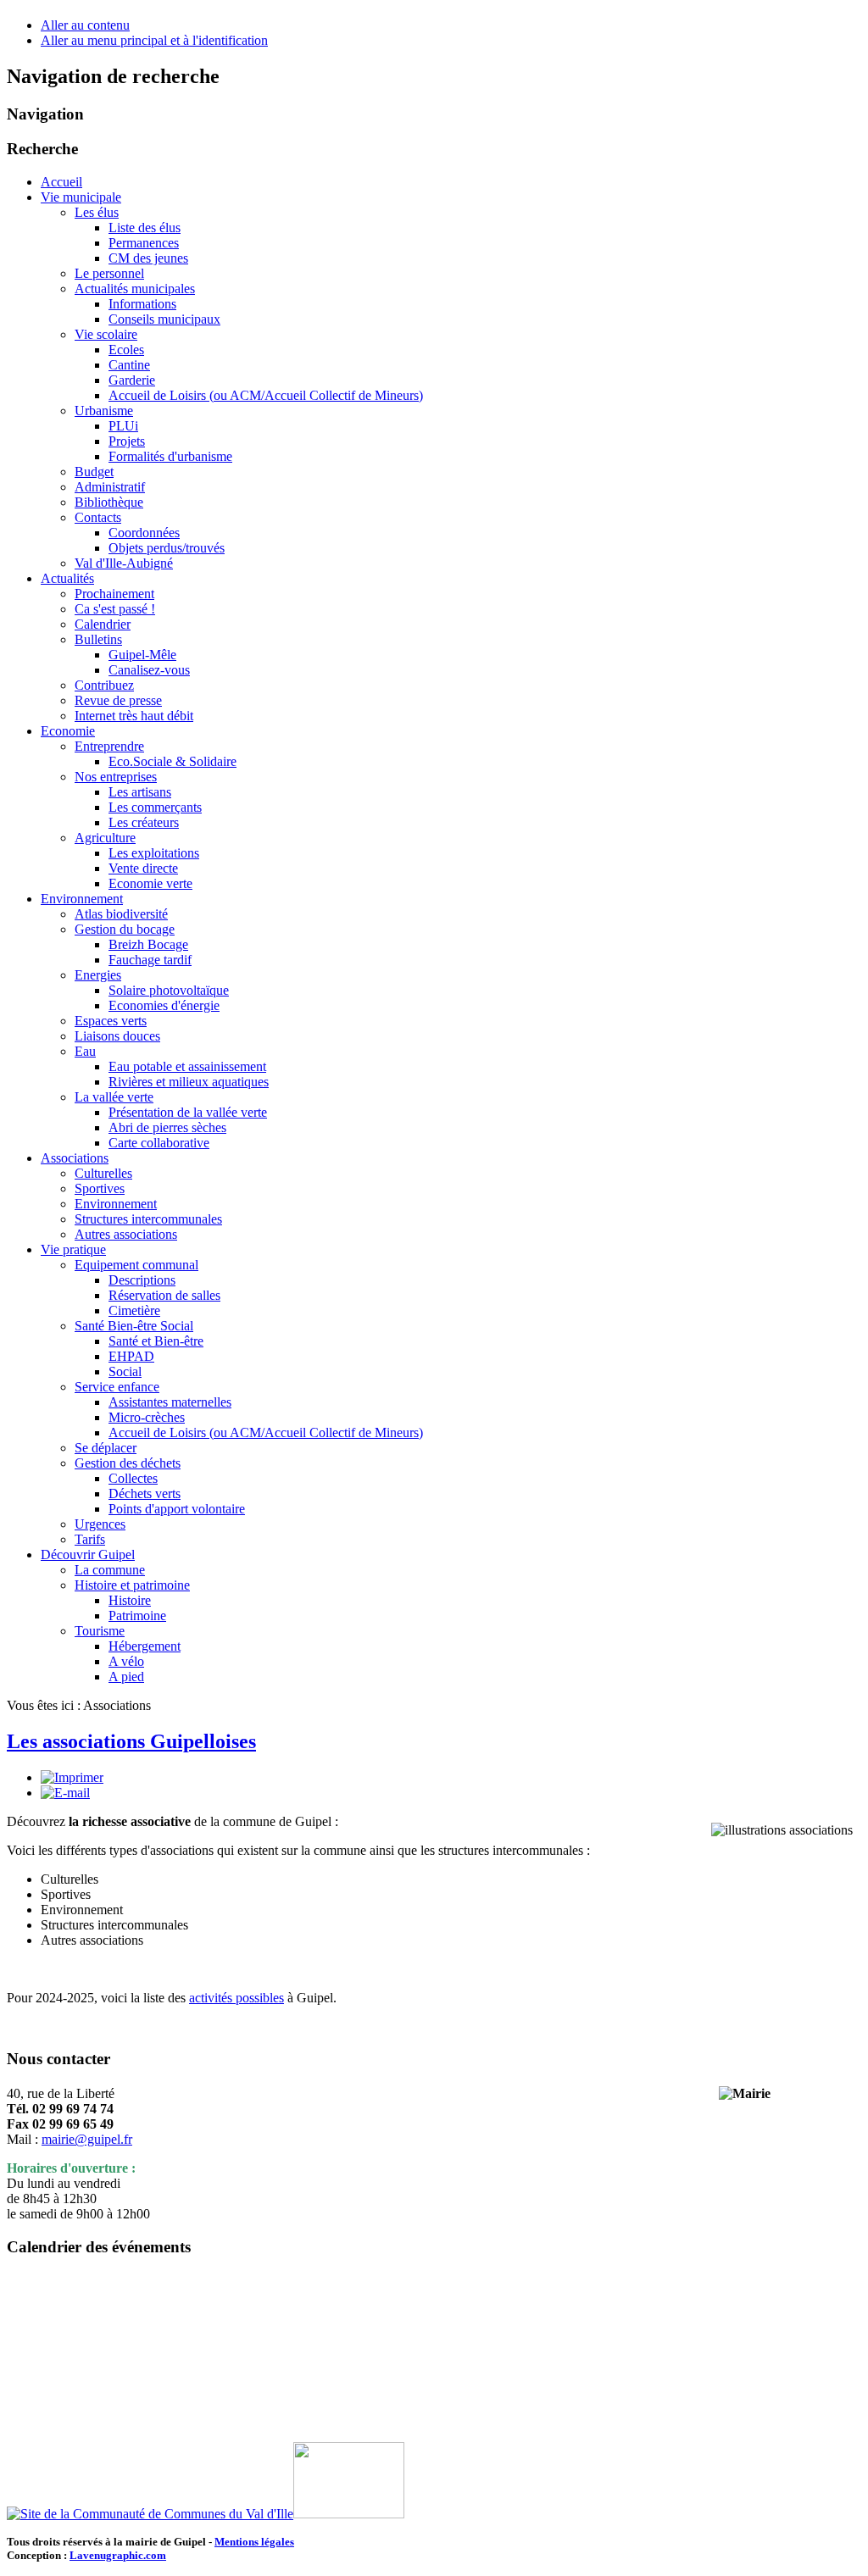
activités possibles (236, 1998)
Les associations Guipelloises (131, 1741)
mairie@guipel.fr (87, 2139)
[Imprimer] (72, 1777)
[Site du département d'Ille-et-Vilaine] (349, 2514)
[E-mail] (65, 1793)
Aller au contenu (85, 25)
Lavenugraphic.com (118, 2555)
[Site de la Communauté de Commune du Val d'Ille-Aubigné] (150, 2514)
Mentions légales (254, 2542)
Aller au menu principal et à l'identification (154, 40)
